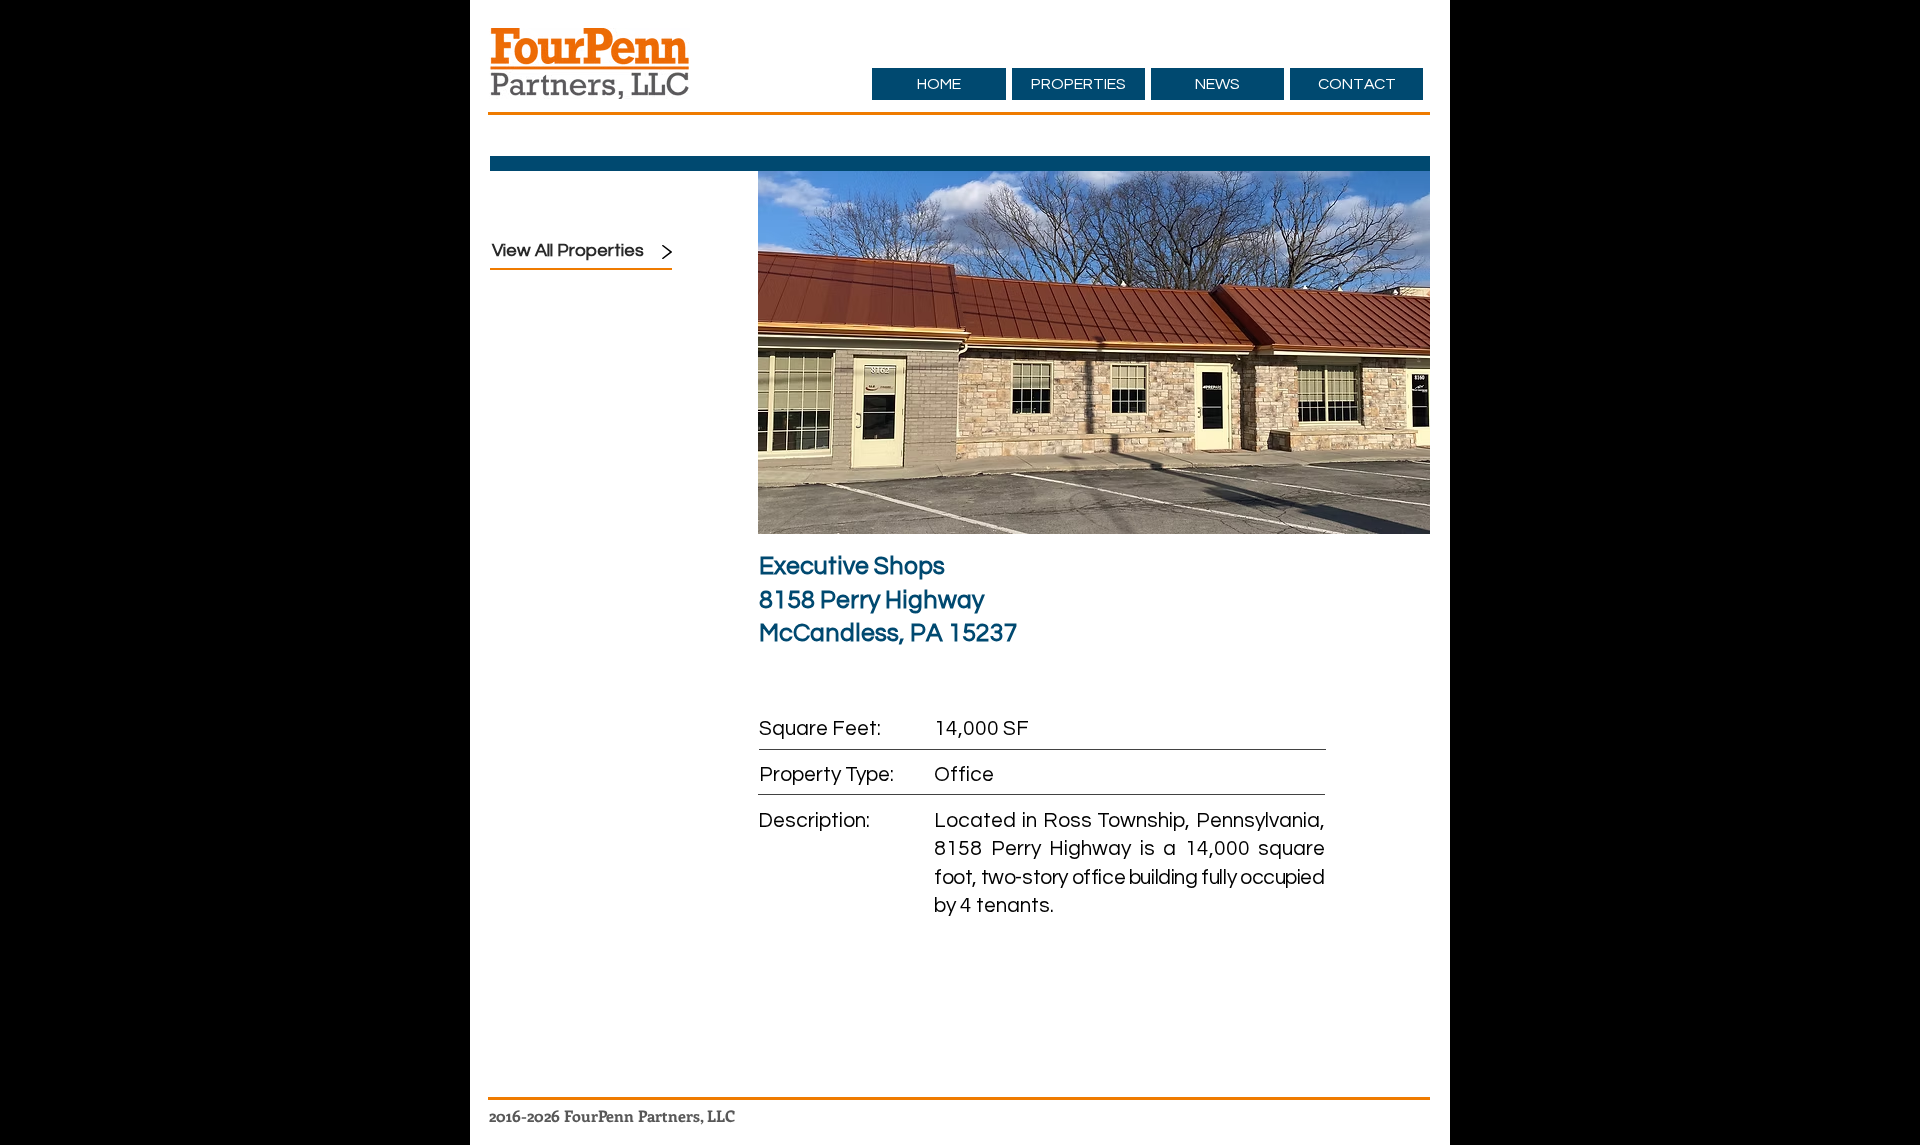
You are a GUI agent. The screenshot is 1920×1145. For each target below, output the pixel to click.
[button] (1094, 351)
